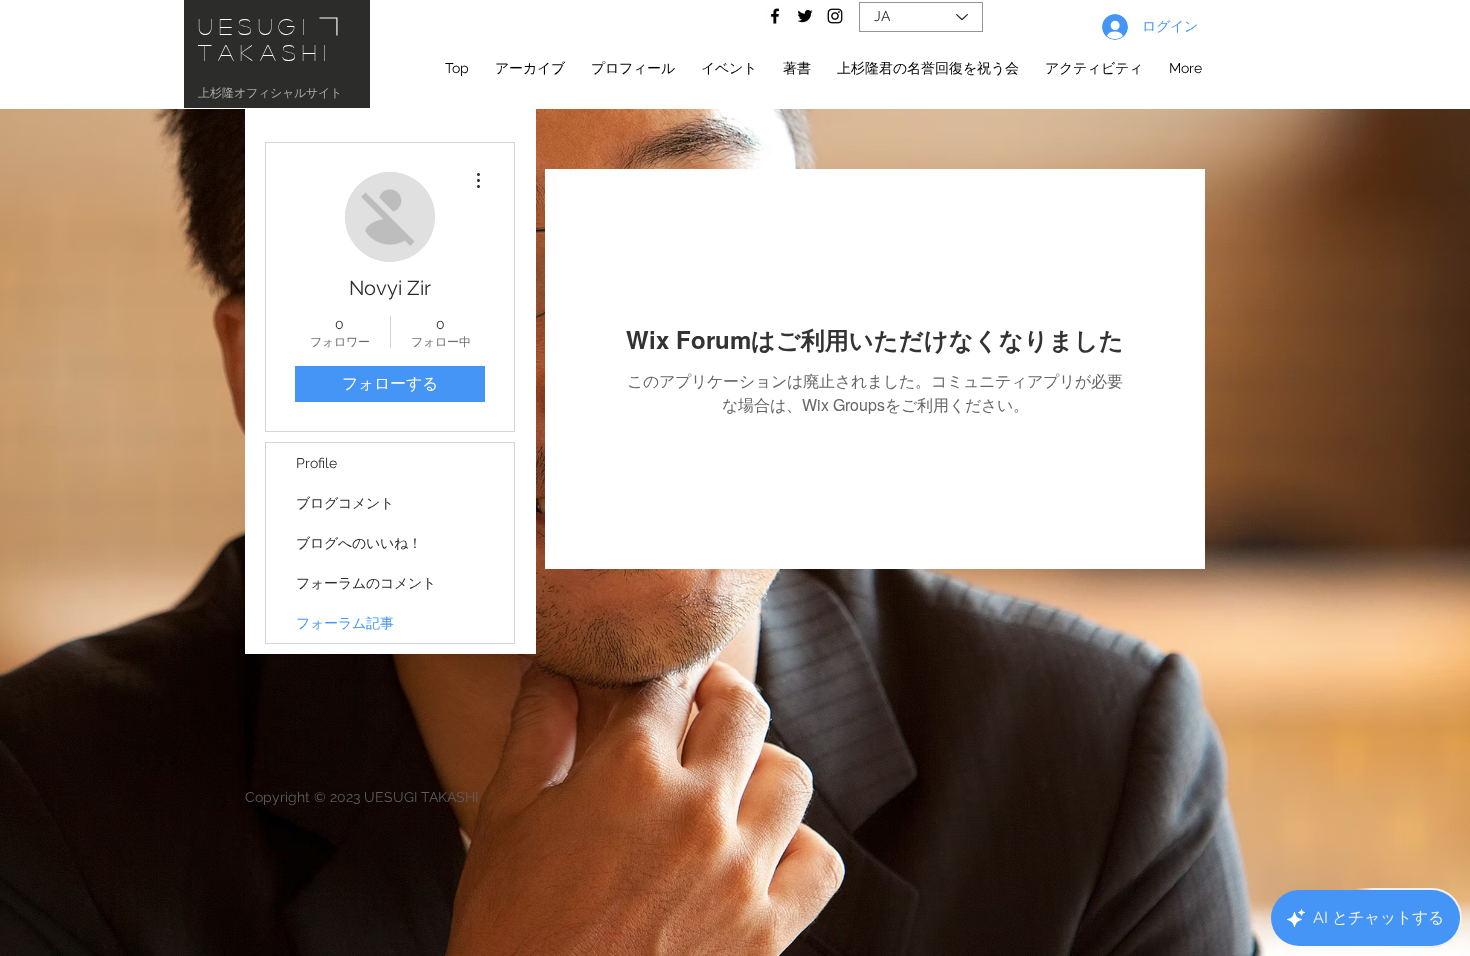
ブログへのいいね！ (359, 543)
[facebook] (775, 16)
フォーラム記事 (345, 623)
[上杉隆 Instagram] (835, 16)
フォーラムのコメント (366, 583)
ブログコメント (345, 503)
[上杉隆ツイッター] (805, 16)
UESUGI (255, 26)
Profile (316, 463)
